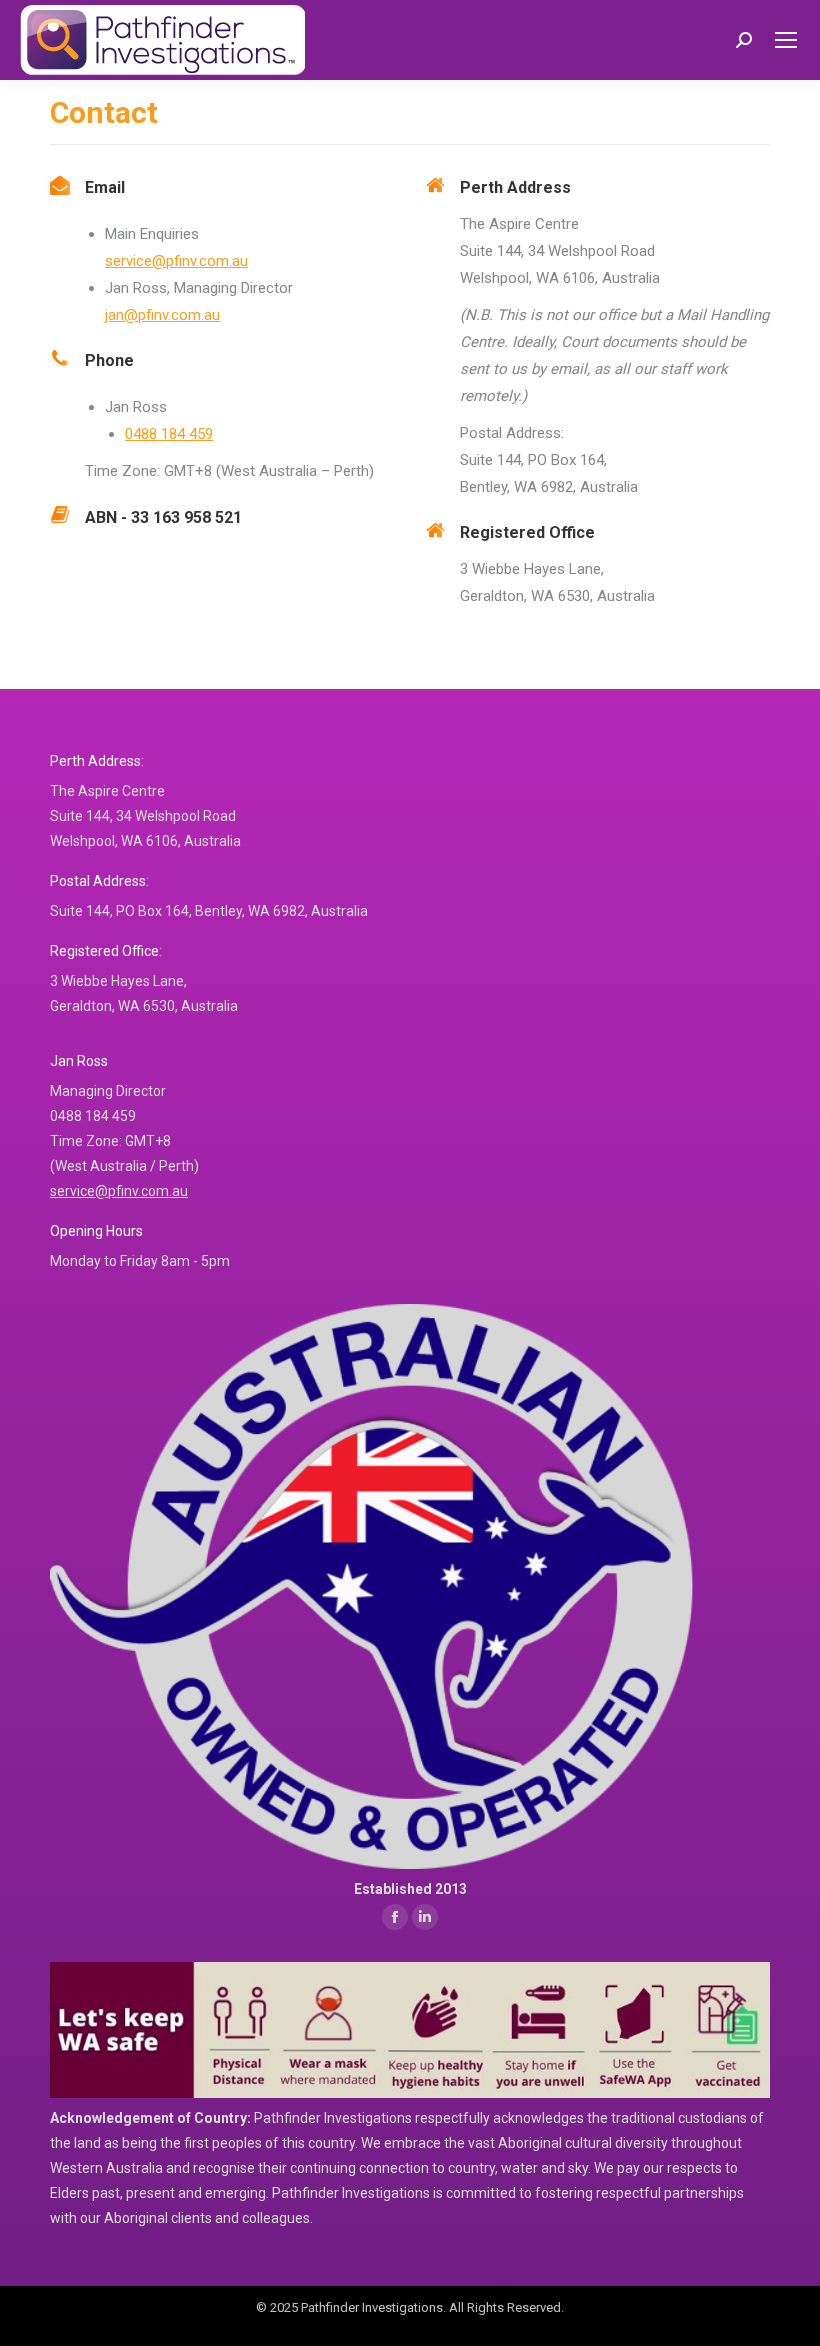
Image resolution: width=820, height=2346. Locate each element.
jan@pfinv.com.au (162, 315)
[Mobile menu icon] (786, 40)
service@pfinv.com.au (176, 261)
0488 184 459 (169, 434)
